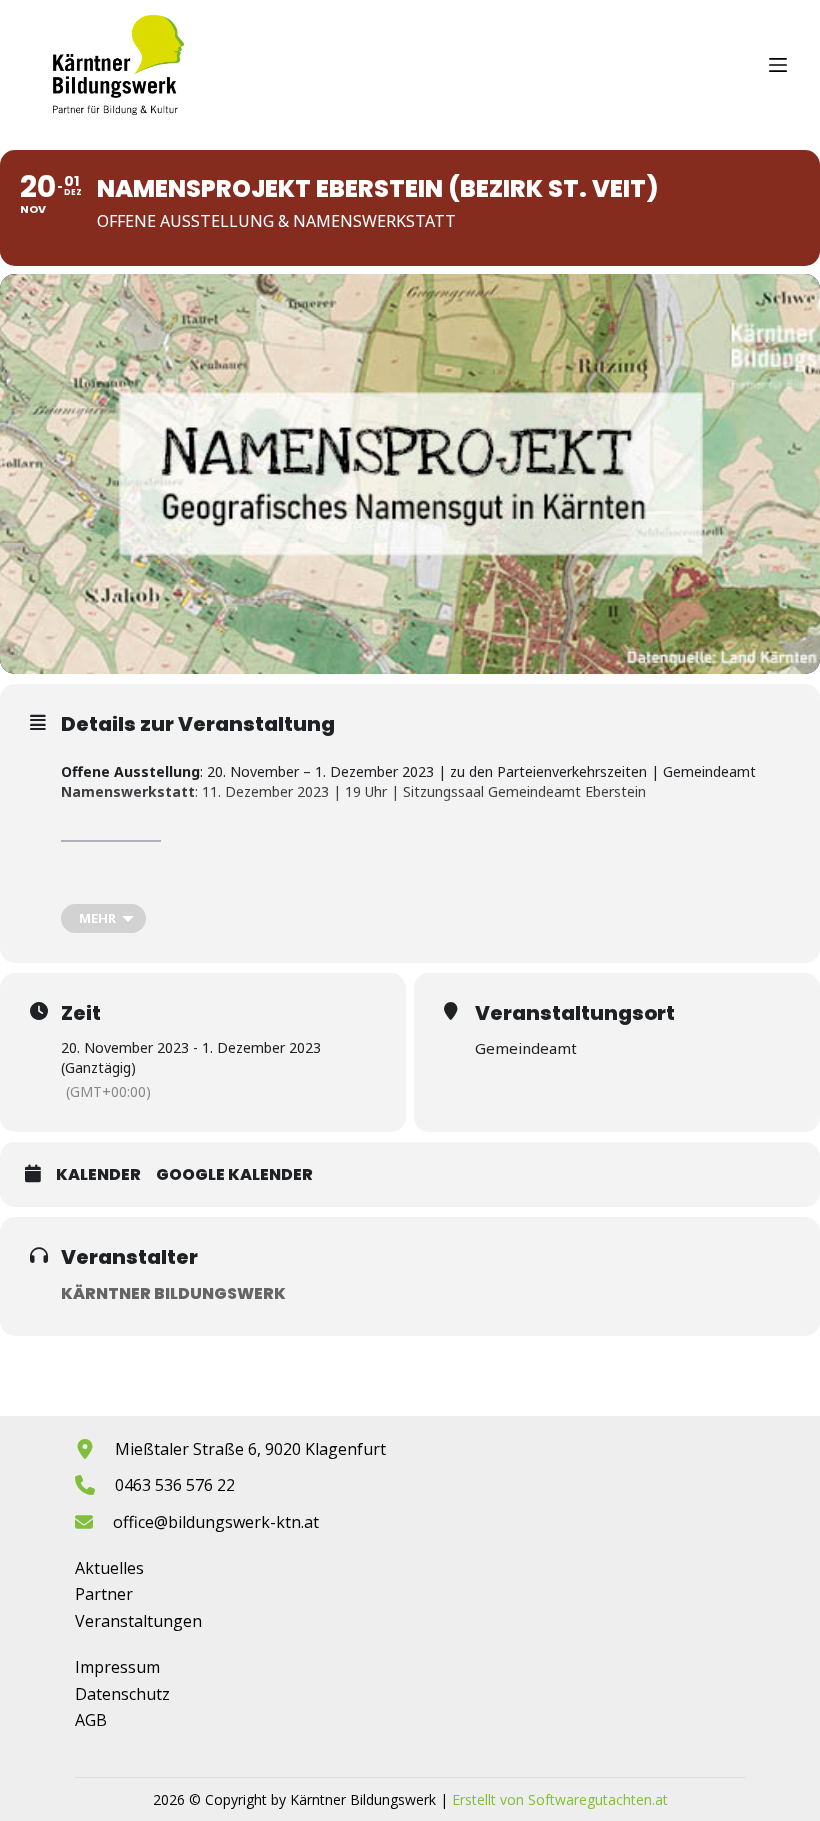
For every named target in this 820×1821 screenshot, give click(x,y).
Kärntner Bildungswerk (173, 1293)
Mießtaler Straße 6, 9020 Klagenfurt (250, 1449)
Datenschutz (122, 1694)
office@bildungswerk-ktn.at (216, 1522)
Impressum (117, 1667)
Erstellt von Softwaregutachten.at (560, 1799)
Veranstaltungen (138, 1621)
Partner (104, 1594)
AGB (91, 1720)
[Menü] (778, 65)
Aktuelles (109, 1568)
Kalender (98, 1175)
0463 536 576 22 (175, 1485)
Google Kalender (234, 1175)
